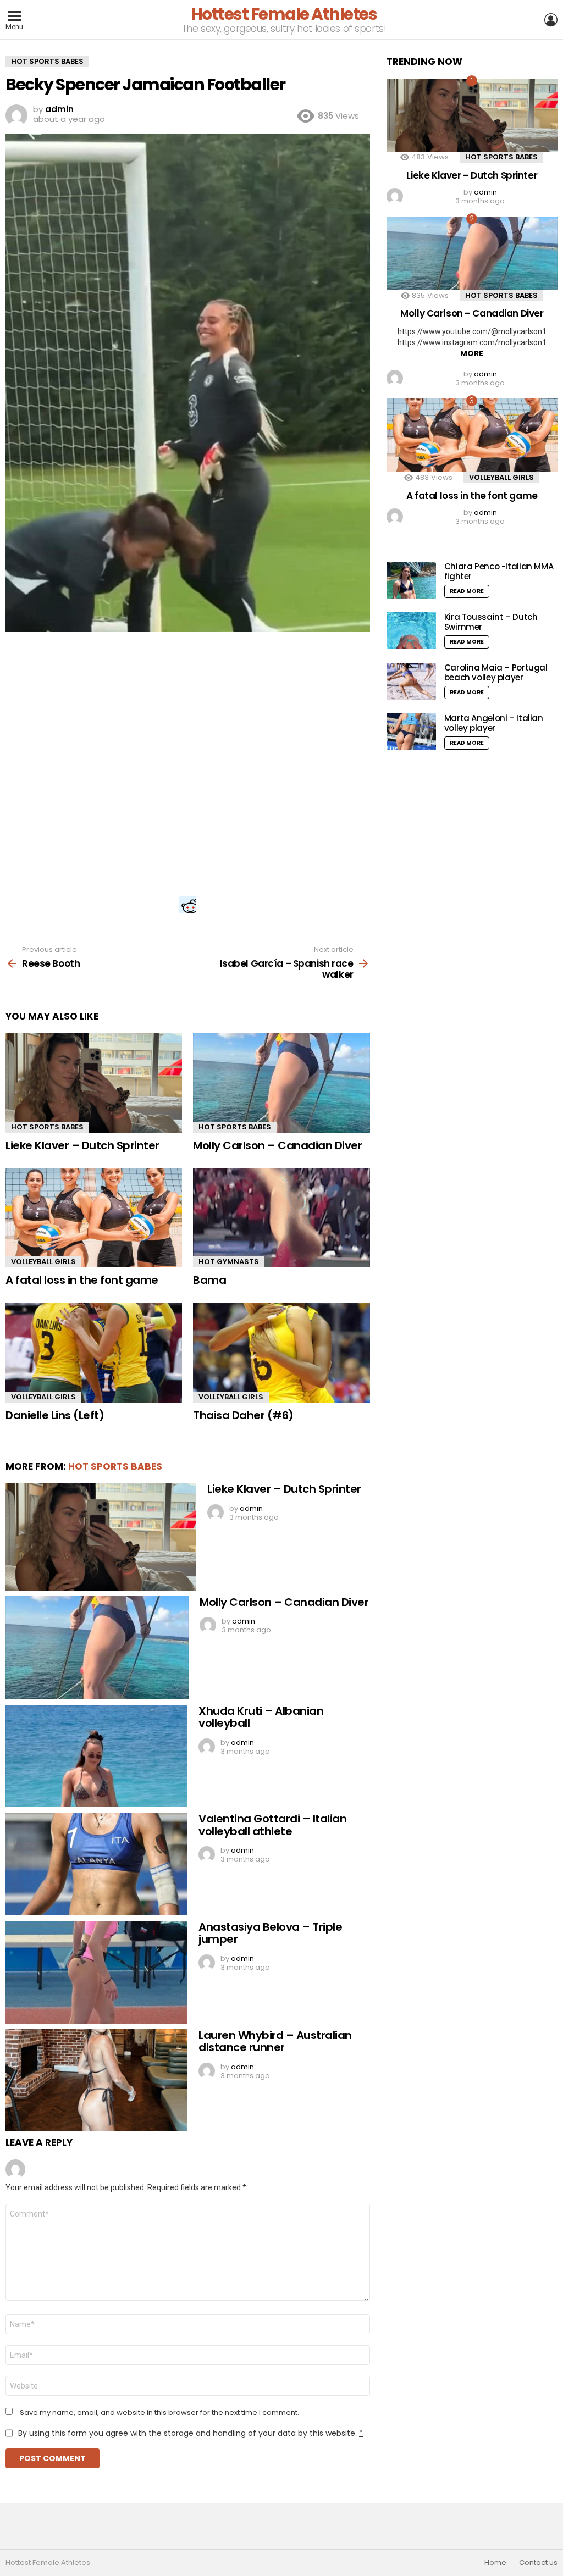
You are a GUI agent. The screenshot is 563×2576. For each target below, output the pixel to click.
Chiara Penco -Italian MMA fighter (499, 571)
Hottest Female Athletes (284, 14)
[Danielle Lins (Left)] (94, 1353)
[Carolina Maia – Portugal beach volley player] (411, 681)
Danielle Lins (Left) (55, 1415)
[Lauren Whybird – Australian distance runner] (96, 2081)
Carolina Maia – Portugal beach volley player (496, 672)
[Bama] (281, 1218)
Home (495, 2563)
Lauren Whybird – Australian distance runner (275, 2042)
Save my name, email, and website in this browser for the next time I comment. (159, 2413)
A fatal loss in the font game (82, 1280)
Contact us (538, 2563)
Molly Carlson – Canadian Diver (277, 1145)
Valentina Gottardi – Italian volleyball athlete (272, 1825)
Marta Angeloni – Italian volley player (494, 723)
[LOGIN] (551, 20)
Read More (467, 591)
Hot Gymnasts (229, 1262)
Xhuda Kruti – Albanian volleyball (261, 1717)
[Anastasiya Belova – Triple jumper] (96, 1972)
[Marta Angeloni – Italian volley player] (411, 732)
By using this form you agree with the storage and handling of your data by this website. (191, 2433)
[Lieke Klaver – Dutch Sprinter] (94, 1083)
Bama (209, 1280)
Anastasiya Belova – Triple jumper (270, 1933)
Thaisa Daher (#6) (243, 1415)
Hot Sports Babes (47, 1127)
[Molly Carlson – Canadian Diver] (281, 1083)
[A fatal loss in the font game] (94, 1218)
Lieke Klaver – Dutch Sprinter (82, 1145)
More (472, 353)
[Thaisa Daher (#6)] (281, 1353)
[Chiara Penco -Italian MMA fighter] (411, 580)
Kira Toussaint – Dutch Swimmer (491, 622)
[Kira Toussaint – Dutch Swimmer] (411, 631)
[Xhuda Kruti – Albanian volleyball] (96, 1756)
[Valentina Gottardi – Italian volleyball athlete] (96, 1864)
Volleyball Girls (43, 1262)
